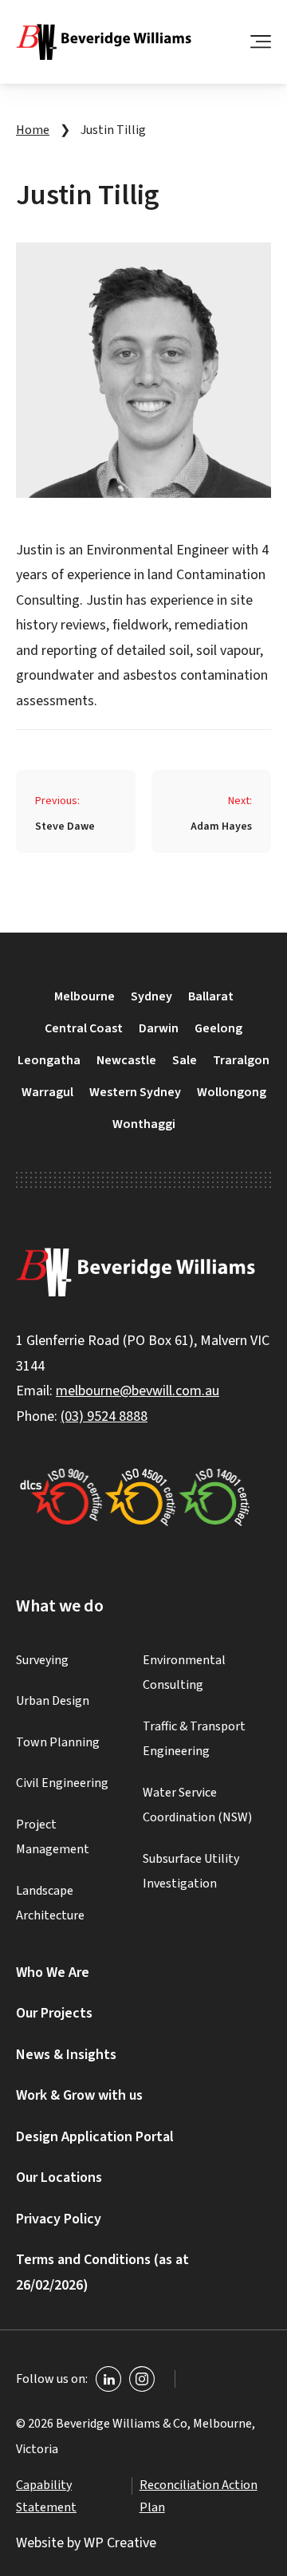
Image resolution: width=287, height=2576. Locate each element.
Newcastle (126, 1060)
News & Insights (66, 2055)
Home (33, 130)
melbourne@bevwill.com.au (138, 1391)
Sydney (151, 996)
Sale (185, 1060)
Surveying (42, 1660)
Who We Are (53, 1972)
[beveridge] (104, 42)
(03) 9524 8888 (104, 1416)
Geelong (218, 1028)
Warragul (47, 1092)
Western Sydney (135, 1092)
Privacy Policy (59, 2219)
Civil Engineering (62, 1783)
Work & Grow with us (79, 2095)
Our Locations (59, 2178)
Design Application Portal (95, 2137)
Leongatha (49, 1060)
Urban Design (53, 1701)
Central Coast (84, 1028)
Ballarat (211, 996)
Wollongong (232, 1092)
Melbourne (85, 996)
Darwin (159, 1028)
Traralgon (241, 1060)
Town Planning (58, 1742)
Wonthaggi (144, 1124)
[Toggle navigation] (261, 41)
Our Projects (54, 2013)
